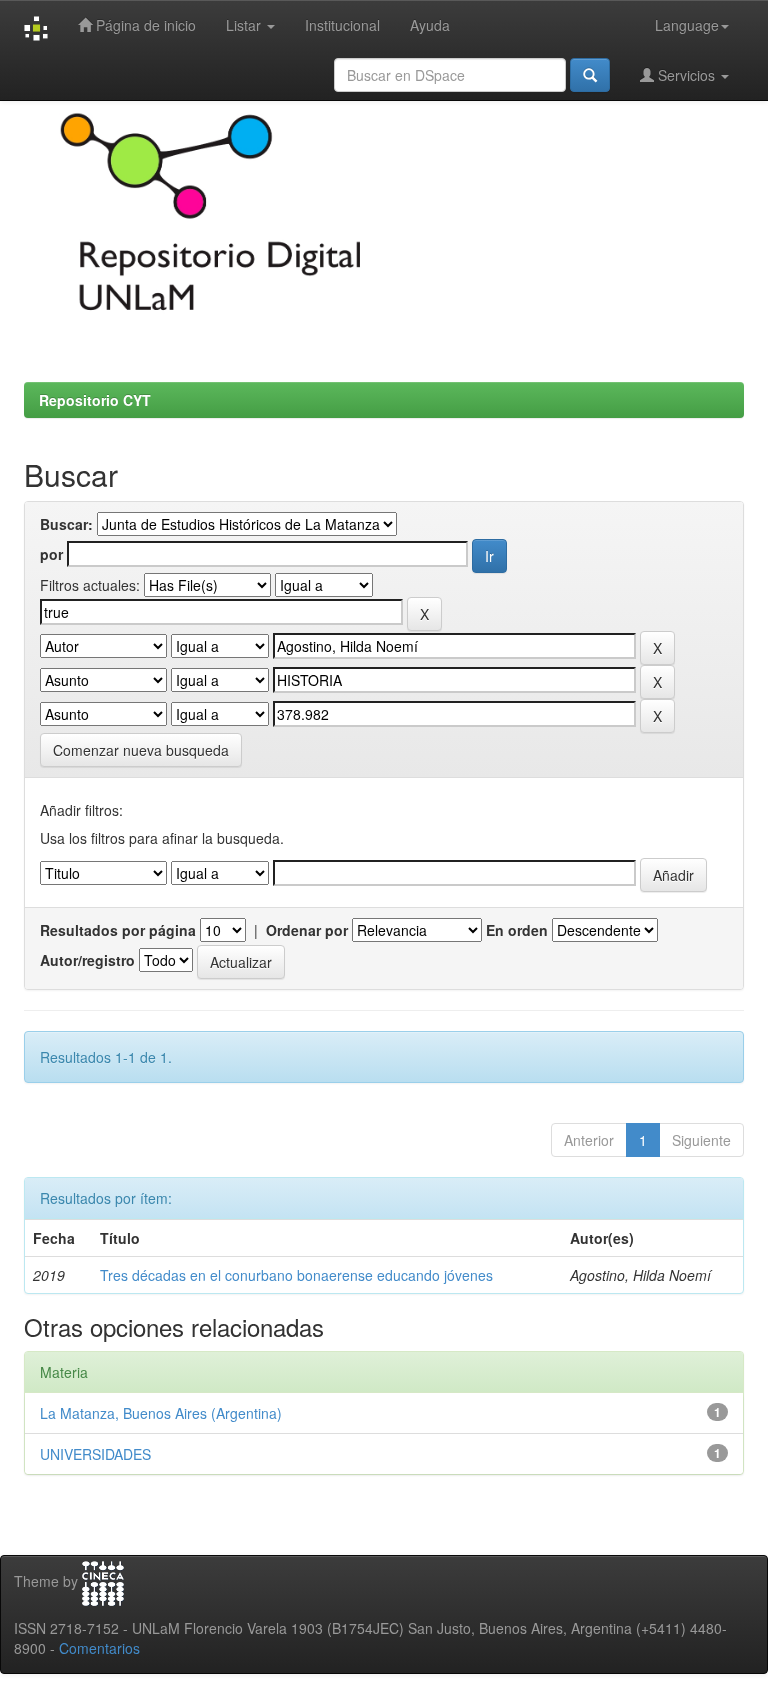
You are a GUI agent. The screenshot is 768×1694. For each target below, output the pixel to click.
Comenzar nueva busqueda (141, 750)
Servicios (686, 75)
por (51, 554)
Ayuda (430, 25)
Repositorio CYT (95, 400)
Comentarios (99, 1648)
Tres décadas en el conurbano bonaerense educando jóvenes (296, 1275)
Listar (245, 25)
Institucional (342, 25)
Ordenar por (307, 930)
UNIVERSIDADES (95, 1454)
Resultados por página (118, 930)
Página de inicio (144, 25)
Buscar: (66, 524)
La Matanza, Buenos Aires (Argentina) (161, 1413)
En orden (517, 930)
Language (687, 25)
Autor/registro (87, 960)
